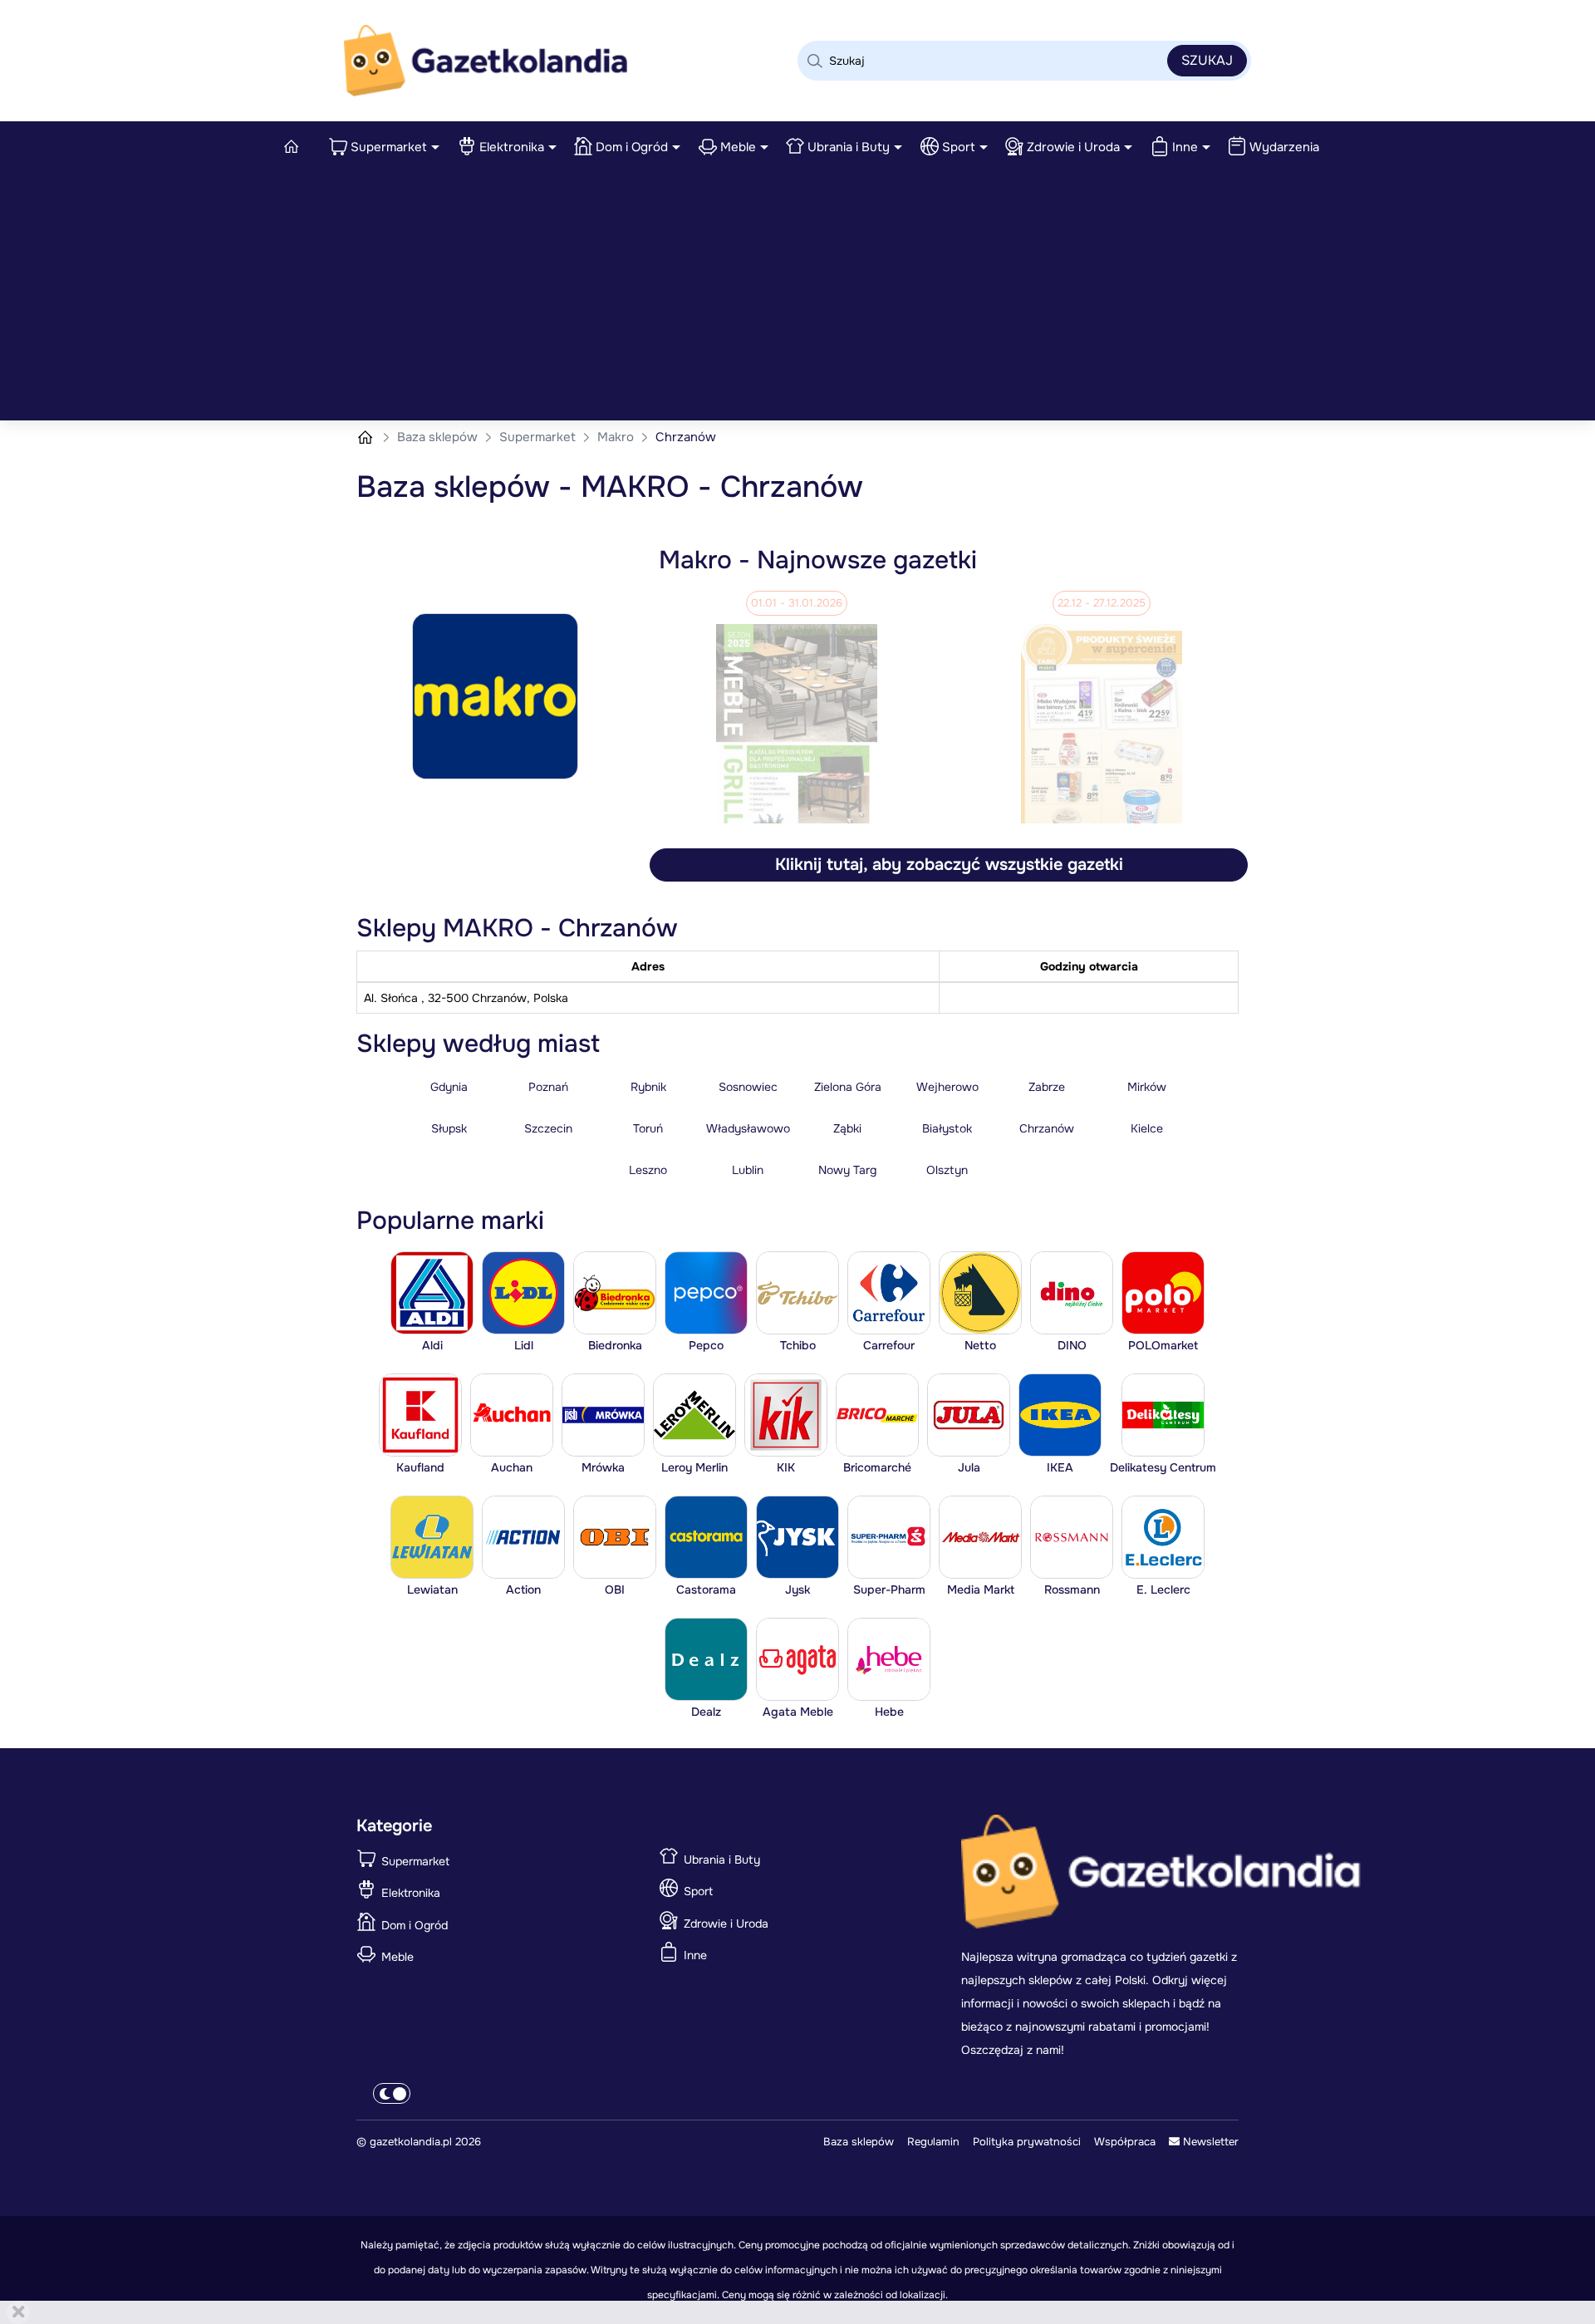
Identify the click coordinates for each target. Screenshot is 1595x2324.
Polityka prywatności (1027, 2142)
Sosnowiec (748, 1087)
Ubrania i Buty (849, 147)
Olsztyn (947, 1170)
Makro (617, 437)
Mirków (1147, 1087)
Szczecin (548, 1128)
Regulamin (933, 2142)
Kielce (1147, 1128)
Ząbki (847, 1128)
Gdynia (449, 1087)
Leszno (648, 1170)
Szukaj (1207, 60)
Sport (959, 147)
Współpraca (1125, 2142)
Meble (738, 147)
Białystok (947, 1128)
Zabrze (1047, 1087)
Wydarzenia (1284, 147)
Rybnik (648, 1087)
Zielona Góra (848, 1087)
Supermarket (389, 147)
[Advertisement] (797, 296)
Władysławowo (748, 1128)
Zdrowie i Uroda (1073, 147)
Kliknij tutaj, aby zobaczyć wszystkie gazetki (949, 865)
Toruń (648, 1128)
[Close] (18, 2312)
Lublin (748, 1170)
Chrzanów (1047, 1128)
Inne (1185, 147)
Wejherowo (947, 1087)
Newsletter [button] (1209, 2142)
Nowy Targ (847, 1170)
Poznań (548, 1087)
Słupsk (449, 1128)
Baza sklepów (439, 437)
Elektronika (512, 147)
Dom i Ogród (632, 147)
